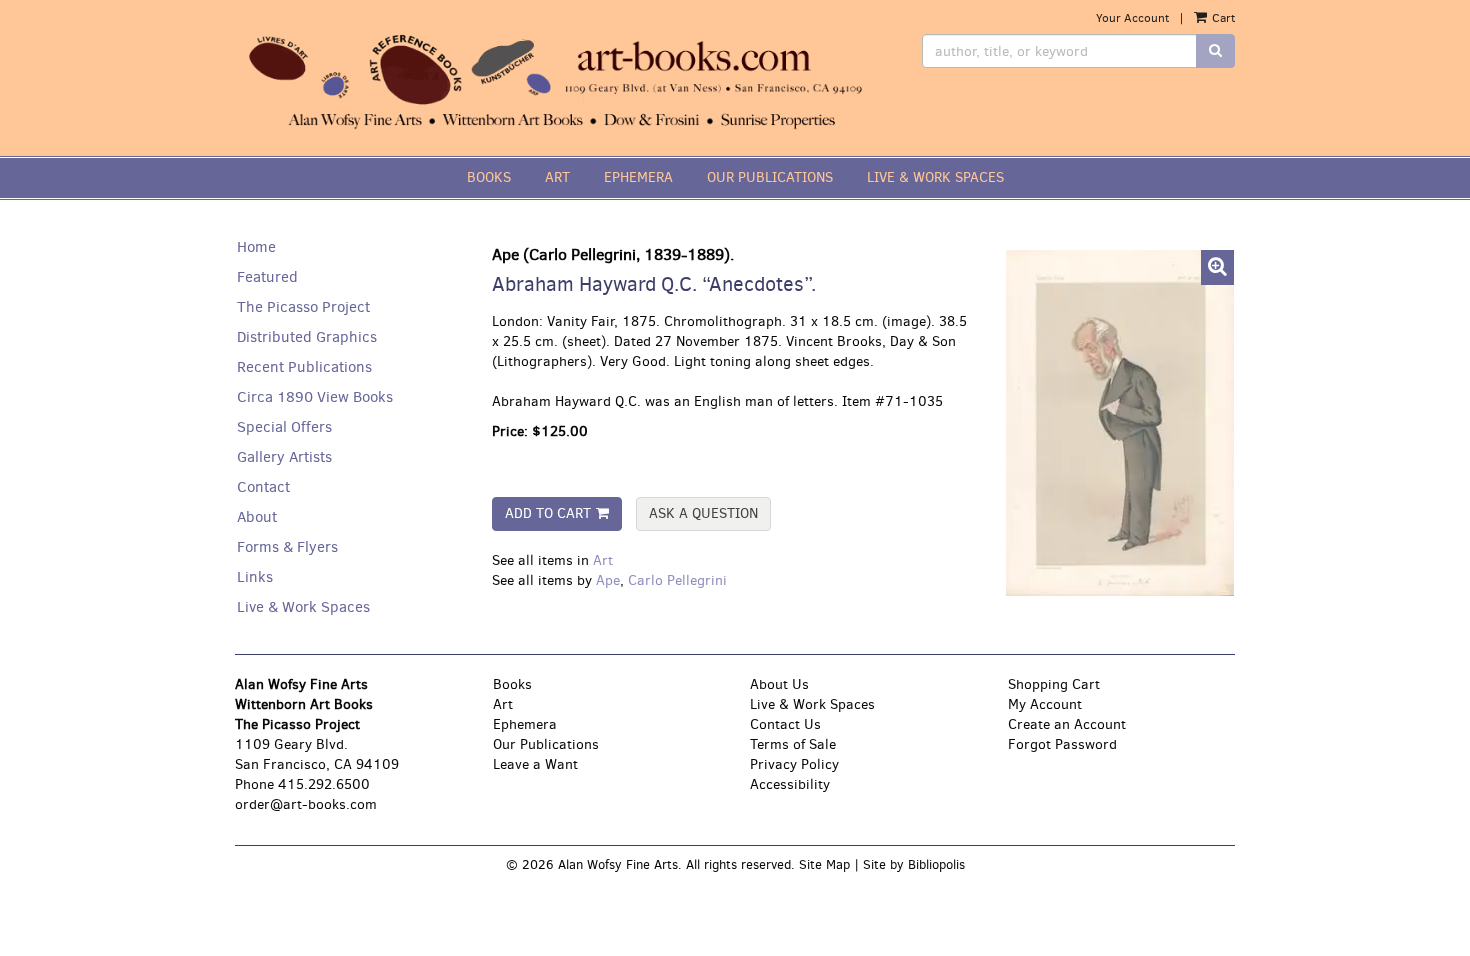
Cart (1222, 18)
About (257, 517)
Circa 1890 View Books (315, 397)
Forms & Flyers (287, 547)
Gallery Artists (284, 457)
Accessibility (790, 784)
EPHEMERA (638, 177)
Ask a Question (703, 513)
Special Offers (284, 427)
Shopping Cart (1054, 684)
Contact (263, 487)
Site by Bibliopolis (914, 864)
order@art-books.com (306, 804)
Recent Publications (304, 367)
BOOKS (489, 177)
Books (512, 684)
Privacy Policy (794, 764)
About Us (779, 684)
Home (256, 247)
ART (557, 177)
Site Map (824, 864)
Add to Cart (548, 513)
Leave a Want (535, 764)
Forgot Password (1062, 744)
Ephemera (525, 724)
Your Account (1132, 18)
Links (255, 577)
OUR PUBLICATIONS (770, 177)
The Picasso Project (303, 307)
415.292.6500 (324, 784)
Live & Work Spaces (303, 607)
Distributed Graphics (307, 337)
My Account (1045, 704)
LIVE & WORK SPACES (935, 177)
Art (603, 560)
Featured (267, 277)
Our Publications (546, 744)
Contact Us (785, 724)
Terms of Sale (793, 744)
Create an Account (1067, 724)
